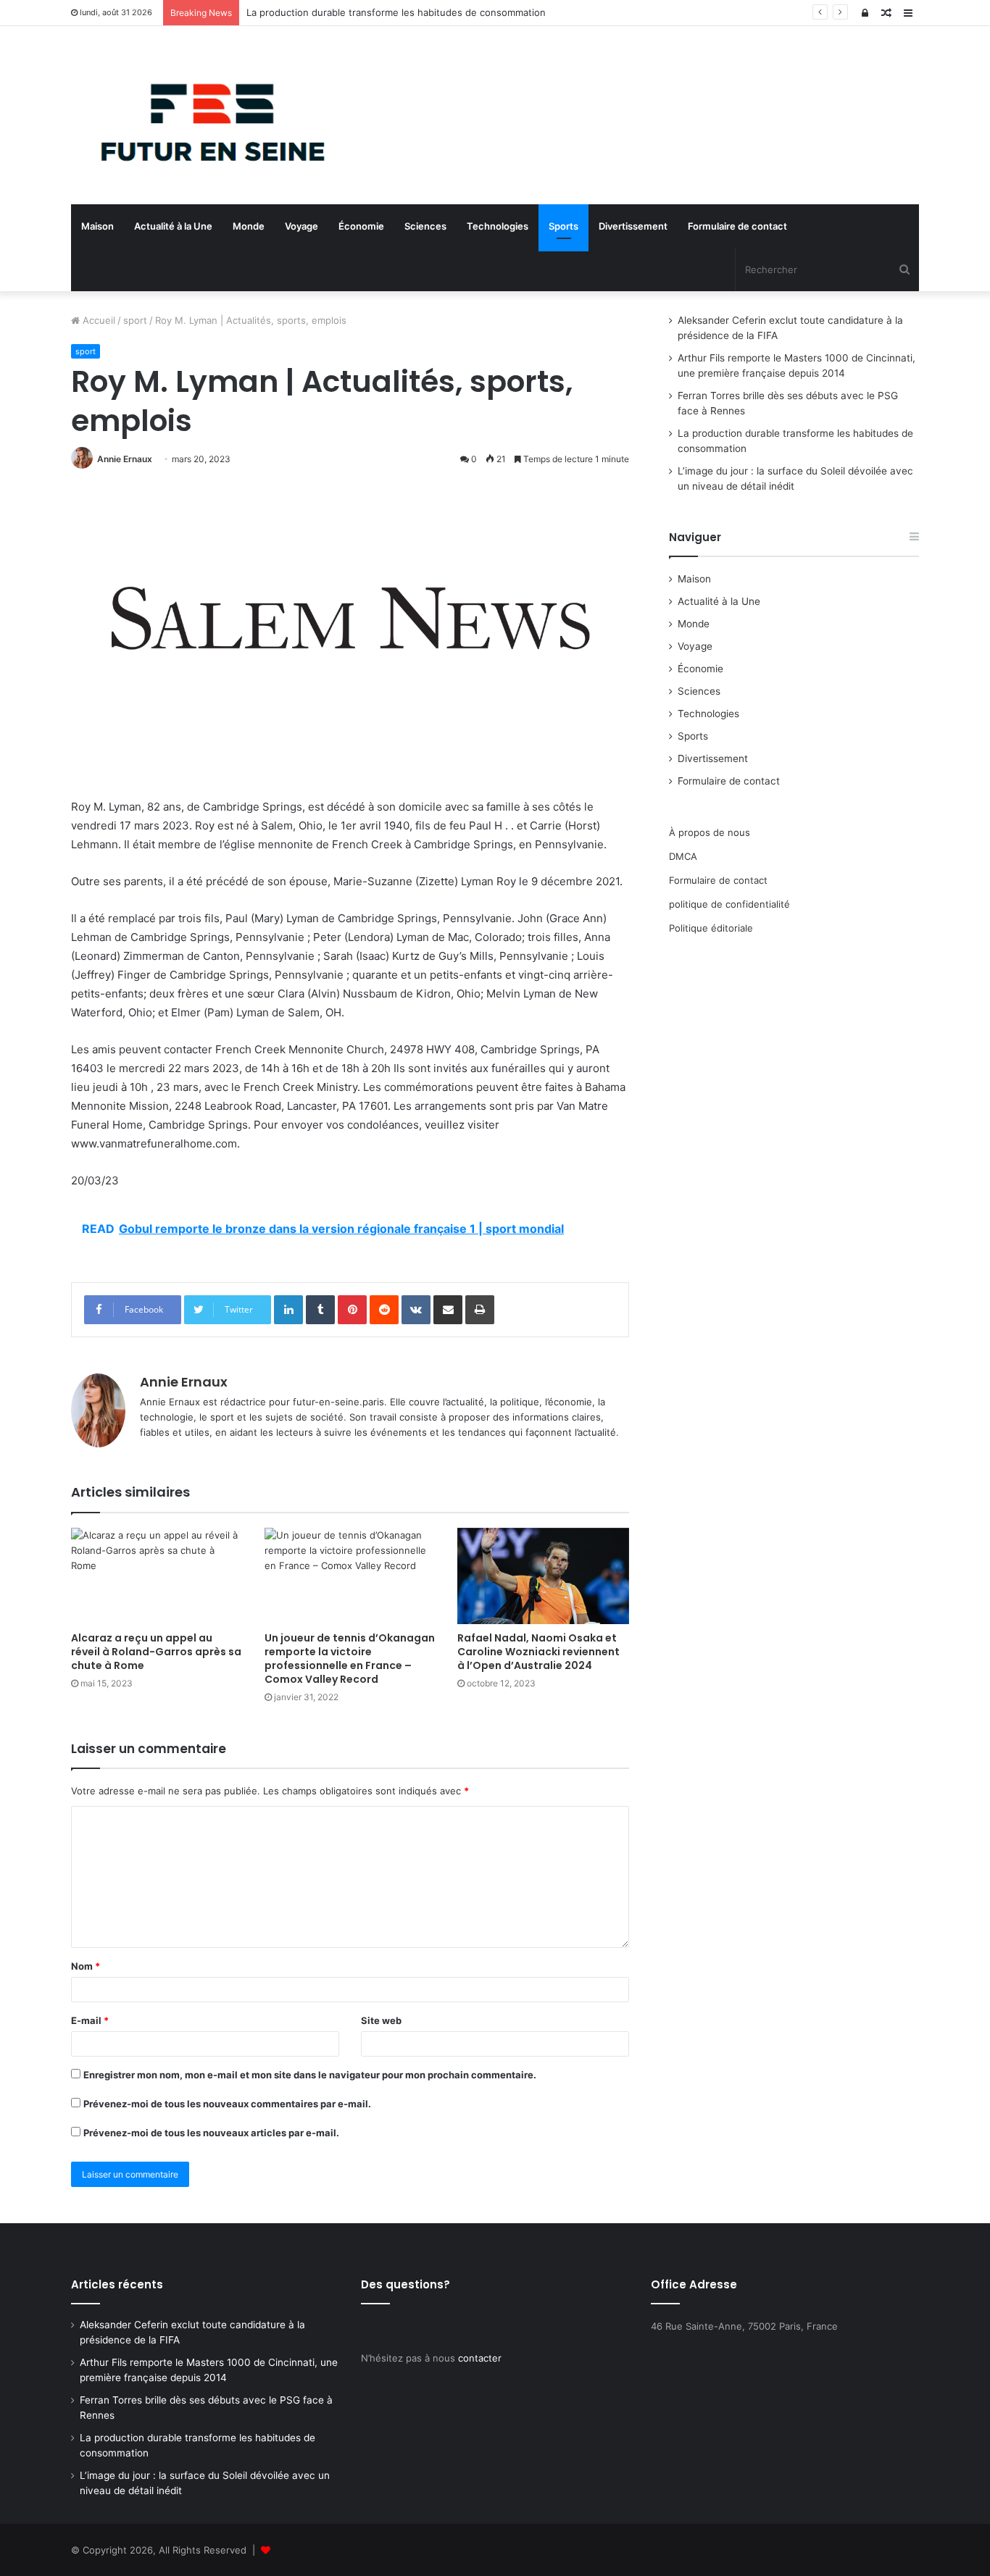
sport (135, 320)
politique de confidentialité (729, 904)
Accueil (97, 320)
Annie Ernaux (125, 459)
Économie (361, 226)
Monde (249, 226)
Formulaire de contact (737, 226)
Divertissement (633, 226)
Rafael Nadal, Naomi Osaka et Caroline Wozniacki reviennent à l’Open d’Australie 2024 (538, 1652)
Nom (86, 1966)
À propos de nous (710, 832)
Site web (381, 2020)
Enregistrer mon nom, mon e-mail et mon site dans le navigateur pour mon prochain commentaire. (310, 2075)
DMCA (683, 856)
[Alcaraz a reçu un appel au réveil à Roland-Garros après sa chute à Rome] (157, 1576)
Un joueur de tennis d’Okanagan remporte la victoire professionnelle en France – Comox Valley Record (350, 1659)
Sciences (425, 226)
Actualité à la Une (173, 226)
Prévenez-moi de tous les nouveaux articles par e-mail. (211, 2133)
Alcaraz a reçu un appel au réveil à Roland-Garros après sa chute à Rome (156, 1652)
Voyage (301, 226)
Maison (97, 226)
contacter (480, 2358)
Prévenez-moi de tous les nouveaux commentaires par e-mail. (227, 2104)
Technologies (498, 226)
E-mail (90, 2020)
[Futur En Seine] (205, 115)
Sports (563, 226)
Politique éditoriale (711, 928)
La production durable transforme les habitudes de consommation (396, 12)
